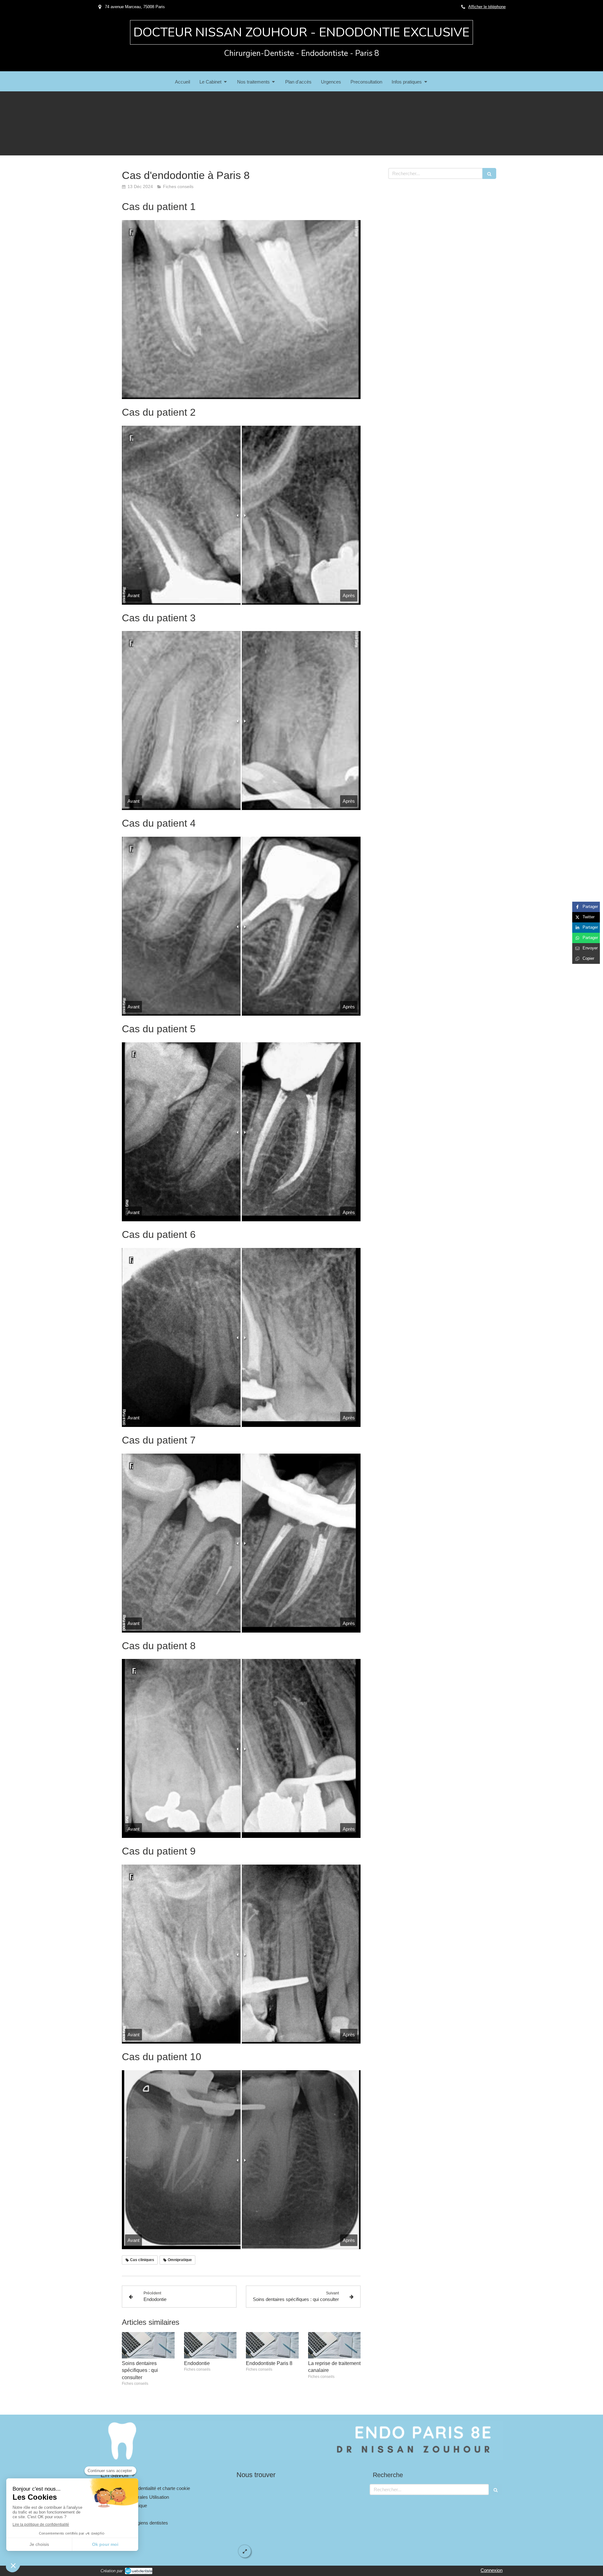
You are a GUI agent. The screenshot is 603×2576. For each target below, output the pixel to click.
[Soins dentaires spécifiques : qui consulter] (148, 2345)
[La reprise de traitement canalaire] (334, 2345)
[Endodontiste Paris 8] (272, 2345)
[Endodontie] (210, 2345)
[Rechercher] (489, 173)
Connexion (492, 2570)
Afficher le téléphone (487, 7)
